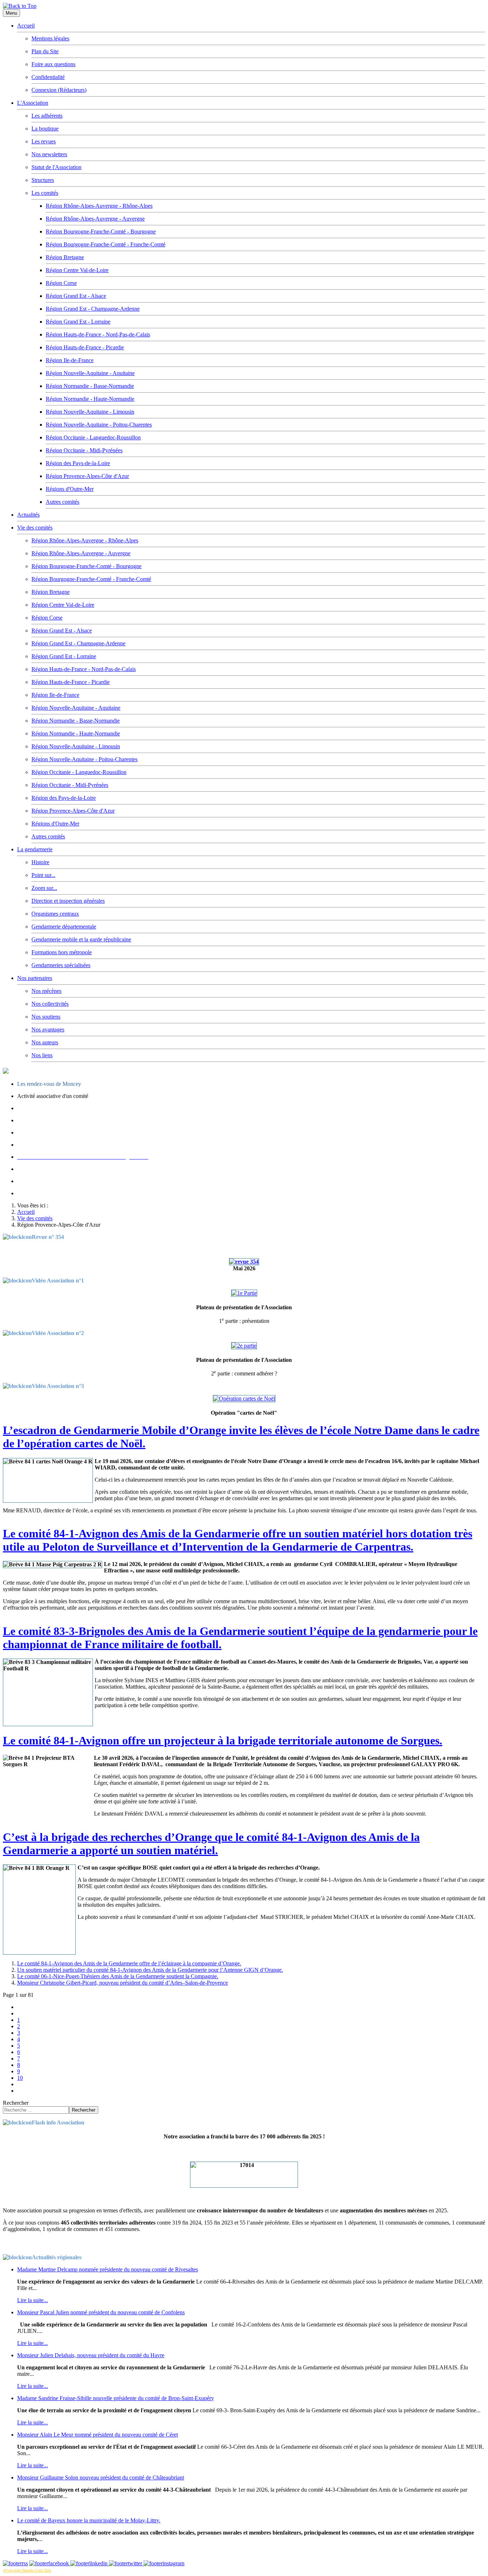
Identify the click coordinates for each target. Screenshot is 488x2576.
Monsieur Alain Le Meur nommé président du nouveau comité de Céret (98, 2435)
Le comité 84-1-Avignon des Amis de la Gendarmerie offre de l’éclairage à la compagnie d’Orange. (129, 1963)
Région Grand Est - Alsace (76, 296)
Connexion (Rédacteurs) (59, 90)
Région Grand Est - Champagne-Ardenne (93, 309)
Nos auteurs (45, 1042)
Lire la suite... (33, 2300)
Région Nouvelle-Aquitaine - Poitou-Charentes (99, 425)
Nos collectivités (50, 1004)
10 (20, 2078)
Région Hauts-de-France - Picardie (85, 347)
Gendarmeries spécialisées (61, 965)
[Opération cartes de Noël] (244, 1398)
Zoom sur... (44, 888)
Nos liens (42, 1055)
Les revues (44, 141)
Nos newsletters (49, 154)
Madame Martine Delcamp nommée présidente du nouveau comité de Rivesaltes (108, 2269)
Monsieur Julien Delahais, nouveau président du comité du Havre (91, 2355)
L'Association (33, 103)
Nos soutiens (46, 1017)
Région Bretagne (65, 257)
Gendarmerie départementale (64, 927)
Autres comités (63, 502)
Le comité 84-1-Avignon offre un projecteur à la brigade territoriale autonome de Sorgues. (223, 1740)
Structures (43, 180)
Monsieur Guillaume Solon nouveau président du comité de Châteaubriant (101, 2478)
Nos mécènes (46, 991)
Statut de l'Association (56, 167)
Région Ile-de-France (70, 360)
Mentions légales (50, 38)
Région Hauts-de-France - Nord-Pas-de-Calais (98, 334)
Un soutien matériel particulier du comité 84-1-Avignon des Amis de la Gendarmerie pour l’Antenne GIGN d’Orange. (150, 1970)
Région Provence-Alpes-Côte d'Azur (87, 476)
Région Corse (61, 283)
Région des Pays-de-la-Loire (78, 463)
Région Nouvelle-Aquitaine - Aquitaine (90, 373)
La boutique (45, 129)
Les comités (45, 193)
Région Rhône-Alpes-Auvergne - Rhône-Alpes (99, 206)
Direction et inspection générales (68, 901)
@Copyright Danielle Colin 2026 (27, 2570)
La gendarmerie (35, 849)
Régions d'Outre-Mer (70, 489)
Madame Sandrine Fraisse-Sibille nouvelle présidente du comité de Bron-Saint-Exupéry (116, 2398)
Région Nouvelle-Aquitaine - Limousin (90, 412)
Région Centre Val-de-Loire (77, 270)
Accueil (26, 26)
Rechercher (16, 2103)
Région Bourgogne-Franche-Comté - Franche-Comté (106, 244)
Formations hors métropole (62, 952)
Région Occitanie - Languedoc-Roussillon (93, 437)
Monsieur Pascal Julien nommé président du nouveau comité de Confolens (101, 2312)
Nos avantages (48, 1030)
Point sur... (43, 875)
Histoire (40, 862)
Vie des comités (35, 528)
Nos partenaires (35, 978)
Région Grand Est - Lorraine (78, 322)
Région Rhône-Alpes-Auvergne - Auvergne (95, 219)
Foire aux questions (53, 64)
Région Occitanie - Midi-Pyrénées (84, 450)
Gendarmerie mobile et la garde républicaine (81, 939)
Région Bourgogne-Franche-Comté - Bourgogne (101, 232)
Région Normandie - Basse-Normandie (90, 386)
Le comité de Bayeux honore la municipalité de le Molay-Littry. (89, 2520)
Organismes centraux (55, 914)
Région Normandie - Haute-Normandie (90, 399)
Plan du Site (45, 51)
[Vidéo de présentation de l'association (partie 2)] (244, 1346)
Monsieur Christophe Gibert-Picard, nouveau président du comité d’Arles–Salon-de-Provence (123, 1983)
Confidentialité (48, 77)
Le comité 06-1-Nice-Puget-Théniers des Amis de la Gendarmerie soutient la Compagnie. (118, 1976)
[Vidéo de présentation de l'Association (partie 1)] (244, 1293)
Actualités (28, 515)
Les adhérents (47, 116)
